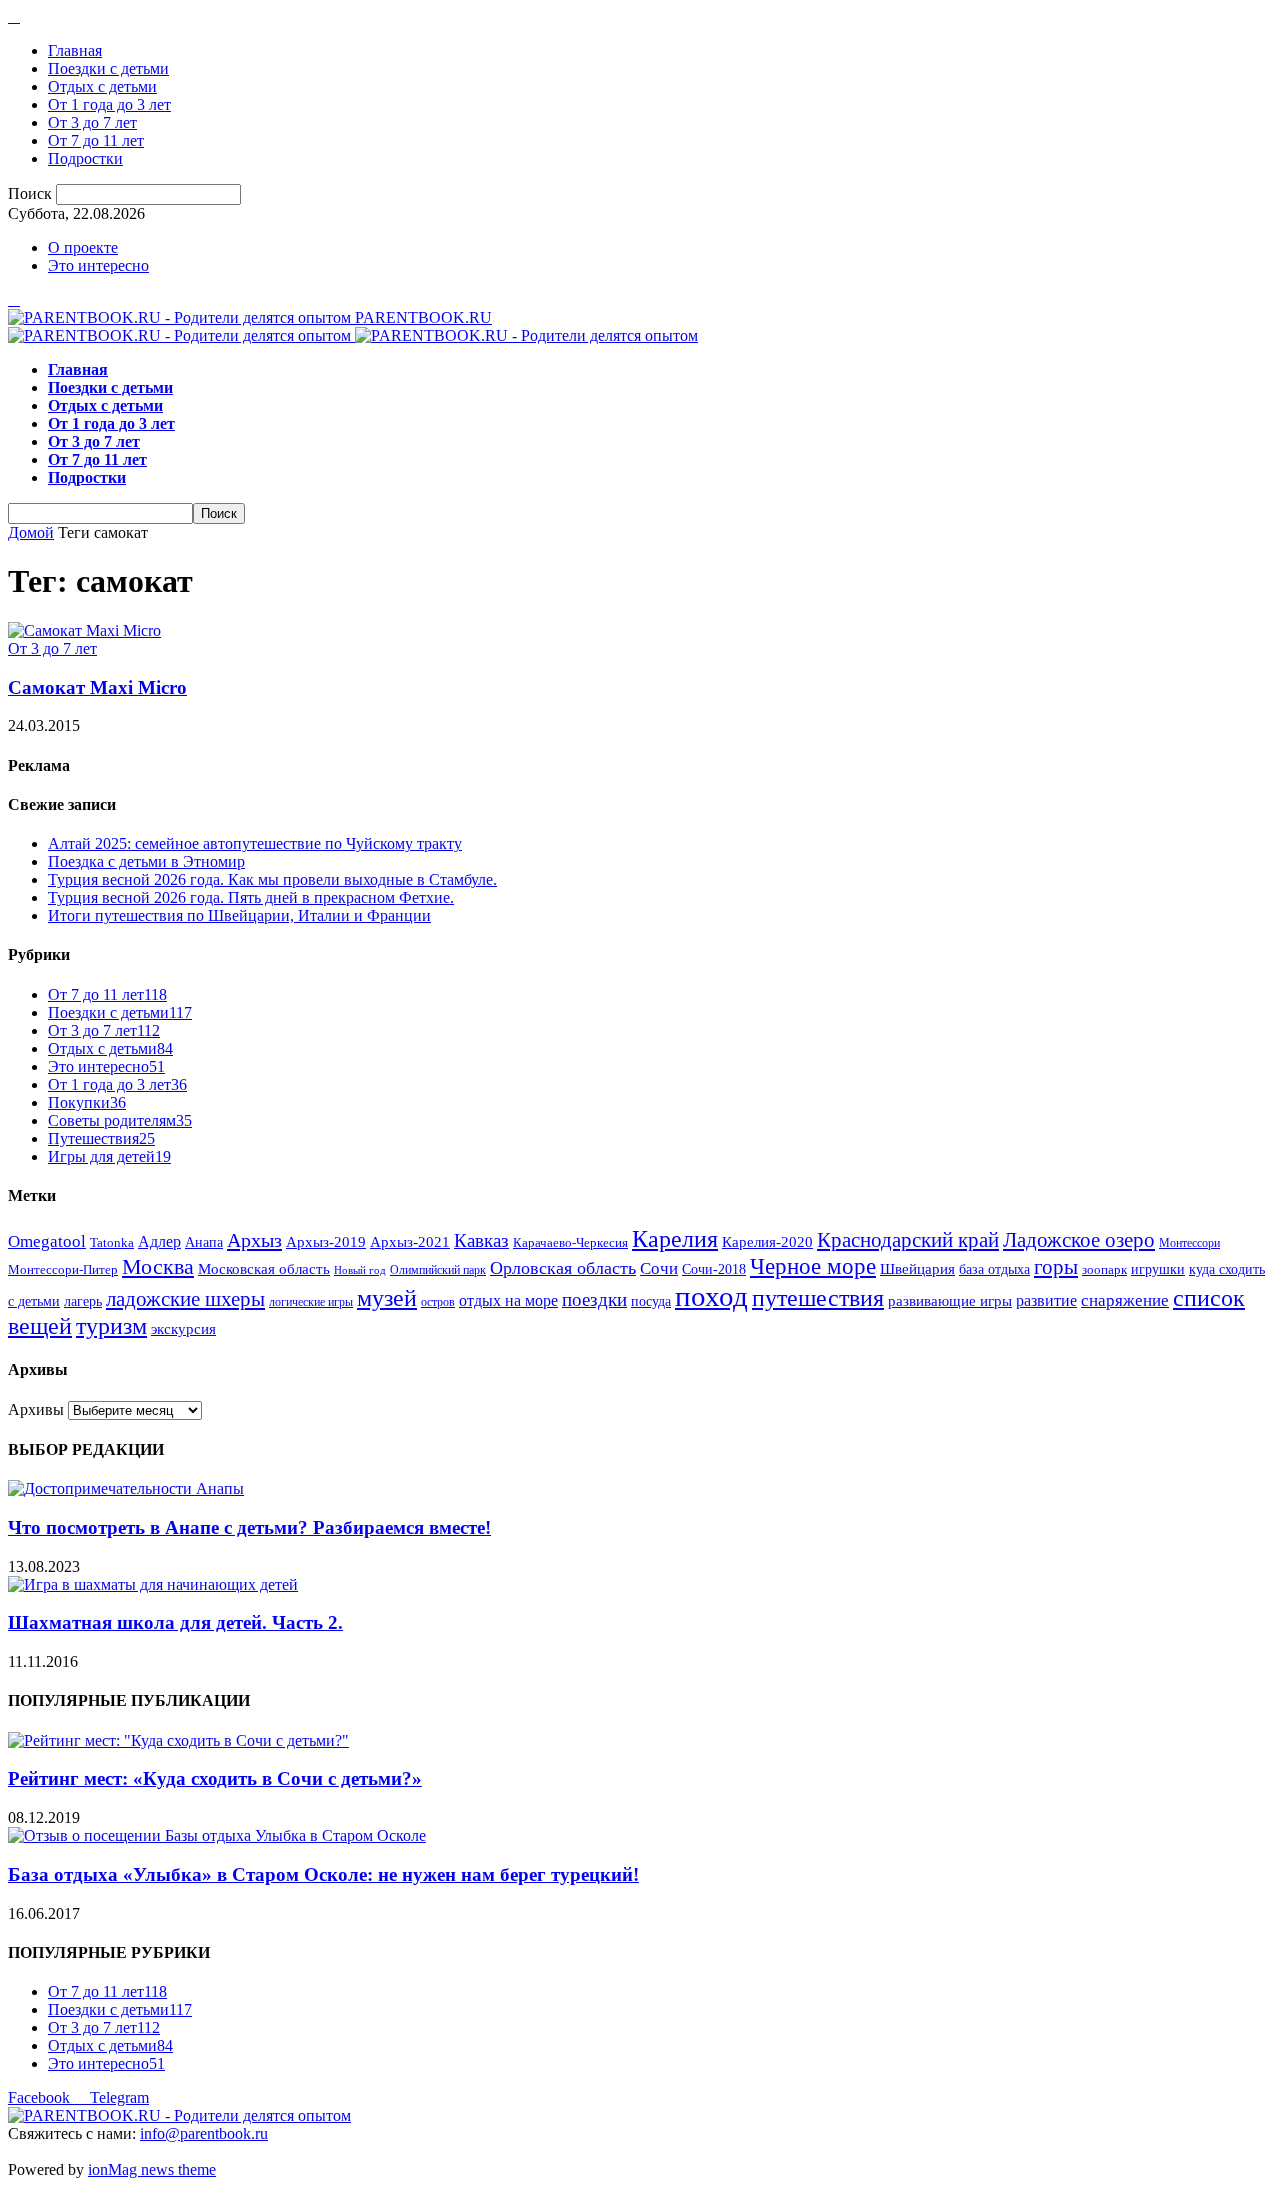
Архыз (254, 1240)
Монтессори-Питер (63, 1270)
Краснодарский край (908, 1240)
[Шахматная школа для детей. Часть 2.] (153, 1584)
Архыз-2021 (410, 1242)
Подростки (85, 158)
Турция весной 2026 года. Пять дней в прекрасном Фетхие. (251, 897)
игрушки (1158, 1269)
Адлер (159, 1241)
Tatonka (112, 1243)
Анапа (204, 1242)
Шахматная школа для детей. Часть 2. (175, 1622)
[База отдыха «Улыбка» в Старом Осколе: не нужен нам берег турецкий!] (217, 1835)
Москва (158, 1267)
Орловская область (563, 1268)
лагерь (83, 1301)
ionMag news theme (152, 2169)
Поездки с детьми (108, 68)
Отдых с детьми (102, 86)
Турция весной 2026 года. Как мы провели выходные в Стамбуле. (272, 879)
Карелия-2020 (767, 1242)
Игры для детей (109, 1156)
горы (1056, 1267)
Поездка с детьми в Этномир (146, 861)
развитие (1046, 1300)
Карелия (675, 1239)
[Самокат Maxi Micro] (84, 630)
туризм (111, 1326)
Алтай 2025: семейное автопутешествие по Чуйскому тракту (255, 843)
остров (438, 1302)
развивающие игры (950, 1300)
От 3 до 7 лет (92, 122)
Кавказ (481, 1240)
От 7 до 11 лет (96, 140)
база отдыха (994, 1269)
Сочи (659, 1268)
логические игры (311, 1302)
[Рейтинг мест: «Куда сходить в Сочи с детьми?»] (178, 1740)
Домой (31, 532)
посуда (651, 1301)
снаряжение (1125, 1300)
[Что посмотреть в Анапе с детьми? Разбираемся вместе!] (126, 1488)
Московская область (264, 1268)
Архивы (36, 1409)
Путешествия (101, 1138)
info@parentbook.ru (204, 2133)
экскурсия (183, 1329)
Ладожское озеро (1079, 1240)
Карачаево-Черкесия (570, 1243)
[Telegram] (14, 16)
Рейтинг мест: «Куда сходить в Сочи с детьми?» (215, 1778)
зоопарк (1104, 1270)
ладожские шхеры (185, 1299)
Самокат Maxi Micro (97, 687)
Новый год (360, 1270)
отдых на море (508, 1300)
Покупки (87, 1102)
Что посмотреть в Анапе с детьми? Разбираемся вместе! (249, 1527)
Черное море (813, 1266)
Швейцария (917, 1269)
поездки (594, 1299)
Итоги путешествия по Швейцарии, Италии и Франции (239, 915)
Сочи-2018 (714, 1269)
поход (711, 1296)
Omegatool (47, 1241)
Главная (75, 50)
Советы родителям (120, 1120)
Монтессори (1189, 1243)
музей (387, 1298)
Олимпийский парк (438, 1270)
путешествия (818, 1298)
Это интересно (98, 265)
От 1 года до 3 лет (109, 104)
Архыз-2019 (326, 1242)
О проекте (83, 247)
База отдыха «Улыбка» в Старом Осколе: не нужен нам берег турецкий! (323, 1874)
